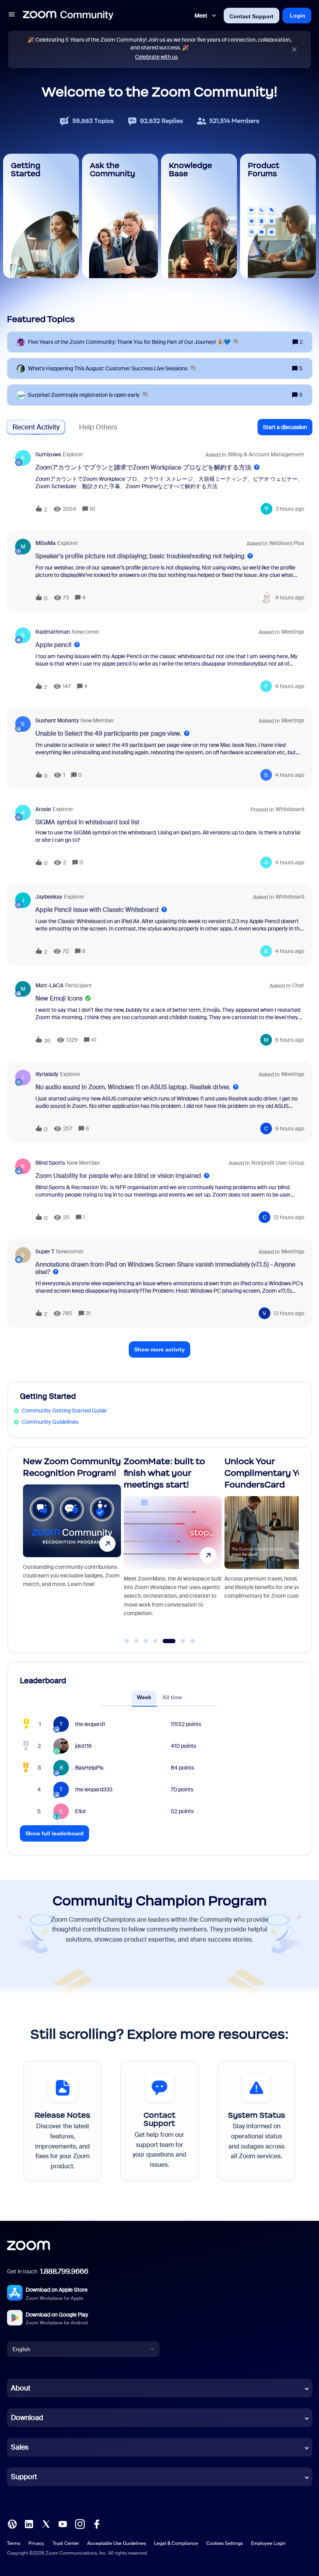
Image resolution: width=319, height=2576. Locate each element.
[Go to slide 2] (136, 1641)
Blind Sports (50, 1163)
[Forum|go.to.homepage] (68, 16)
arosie (43, 809)
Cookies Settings (224, 2543)
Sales (20, 2447)
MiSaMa (46, 543)
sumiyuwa (48, 454)
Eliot (81, 1811)
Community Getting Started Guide (64, 1411)
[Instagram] (80, 2523)
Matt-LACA (49, 985)
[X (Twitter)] (46, 2523)
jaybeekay (49, 897)
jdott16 (83, 1746)
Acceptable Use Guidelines (117, 2543)
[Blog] (12, 2523)
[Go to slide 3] (146, 1641)
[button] (12, 16)
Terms (14, 2543)
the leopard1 (90, 1724)
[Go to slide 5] (165, 1641)
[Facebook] (96, 2523)
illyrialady (47, 1074)
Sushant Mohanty (57, 720)
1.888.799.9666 (64, 2271)
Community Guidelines (50, 1422)
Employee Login (268, 2543)
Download (27, 2418)
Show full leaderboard (54, 1833)
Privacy (36, 2543)
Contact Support (252, 16)
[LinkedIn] (29, 2523)
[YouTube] (63, 2523)
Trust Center (66, 2543)
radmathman (53, 632)
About (21, 2388)
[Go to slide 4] (155, 1641)
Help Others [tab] (98, 427)
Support (24, 2477)
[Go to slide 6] (178, 1641)
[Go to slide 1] (127, 1641)
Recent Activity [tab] (36, 427)
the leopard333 (94, 1789)
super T (45, 1251)
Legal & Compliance (176, 2543)
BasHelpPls (89, 1768)
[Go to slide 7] (193, 1641)
